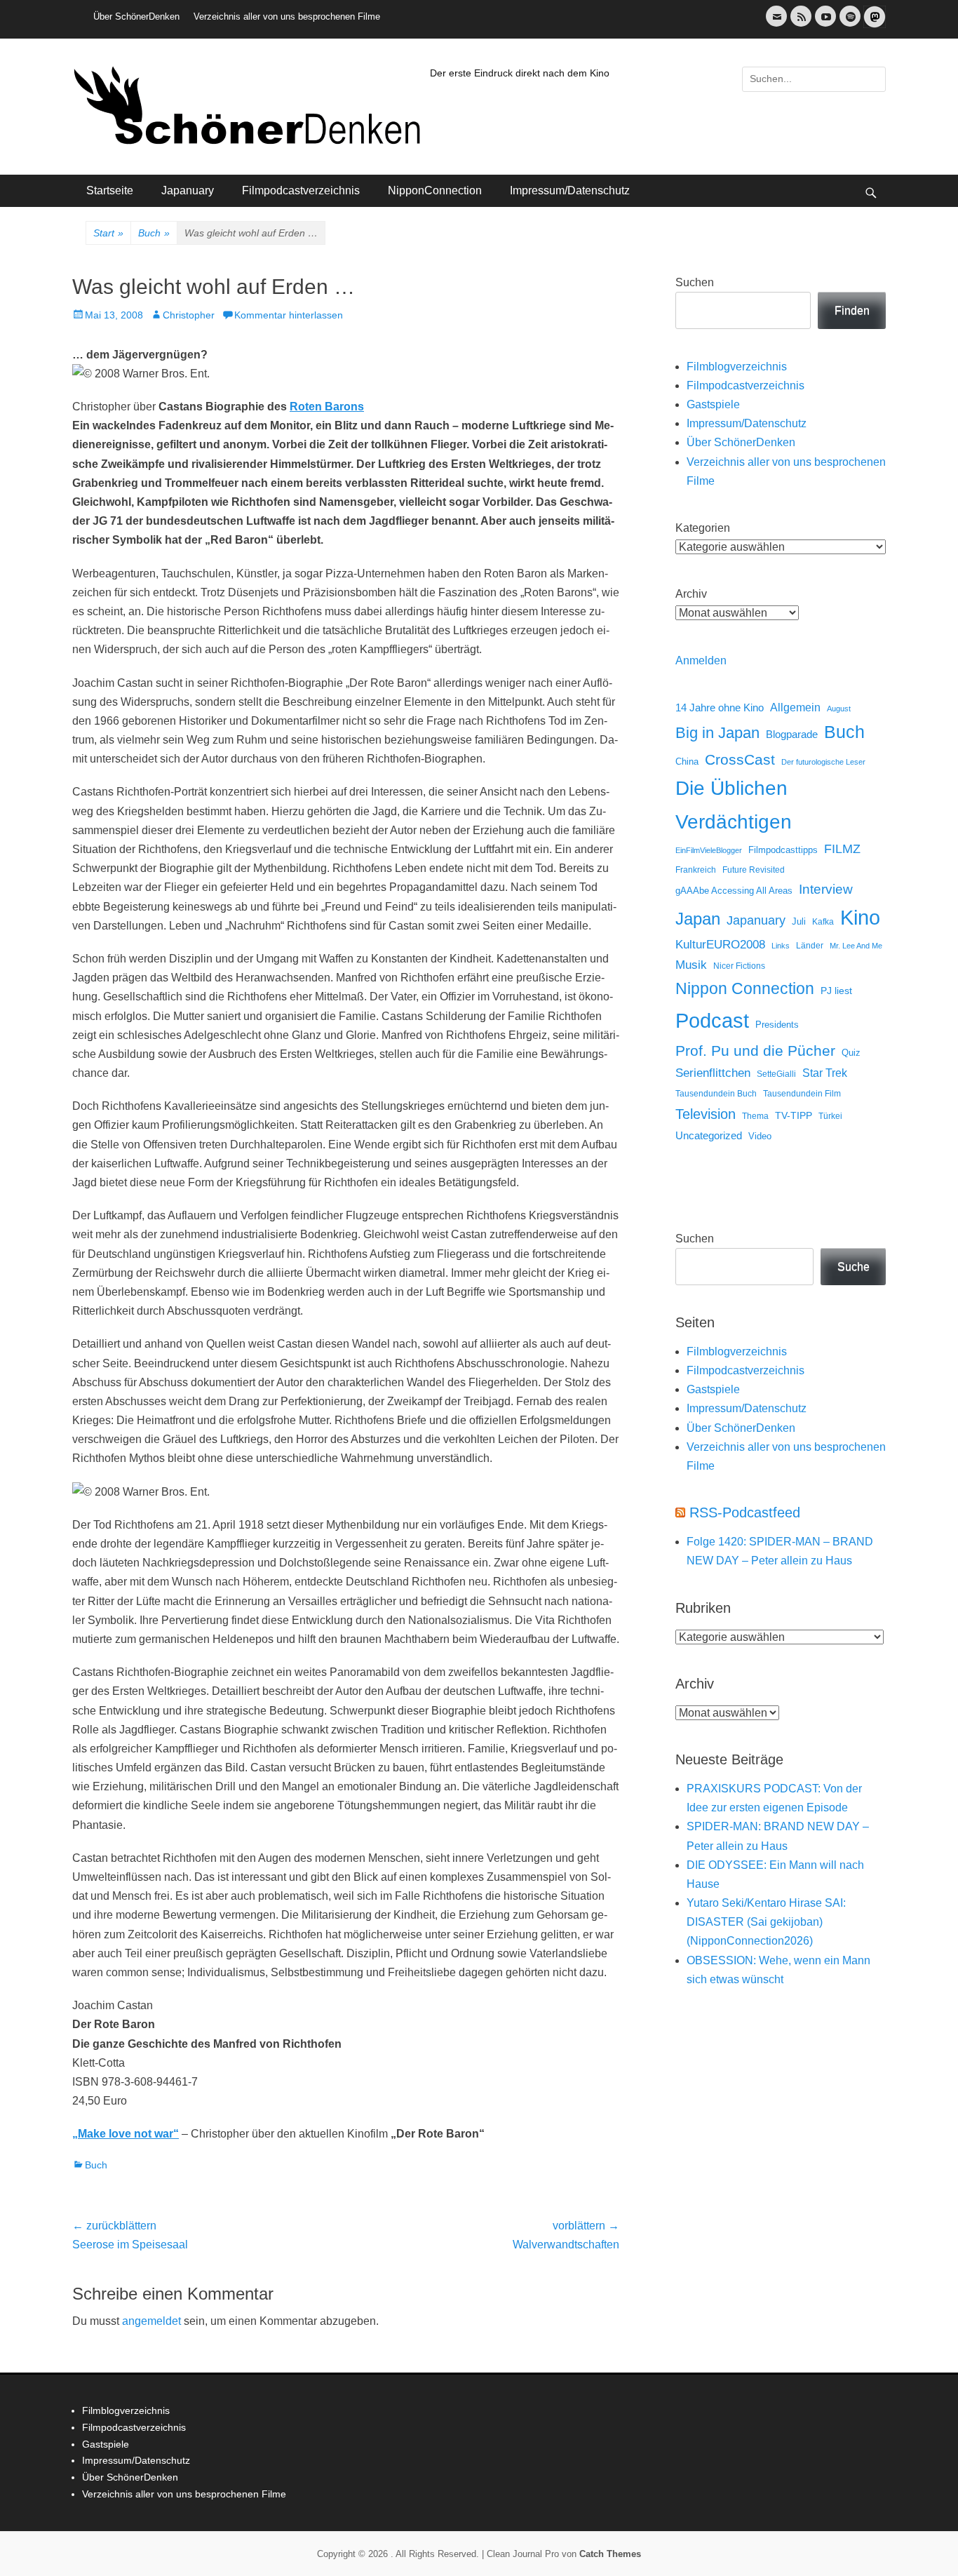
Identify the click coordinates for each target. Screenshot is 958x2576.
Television (706, 1114)
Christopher (189, 315)
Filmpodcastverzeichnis (301, 190)
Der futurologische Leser (823, 762)
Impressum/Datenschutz (570, 190)
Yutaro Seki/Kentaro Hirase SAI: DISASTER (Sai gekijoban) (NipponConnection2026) (766, 1922)
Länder (810, 946)
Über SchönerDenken (136, 16)
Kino (860, 918)
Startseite (110, 190)
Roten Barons (327, 407)
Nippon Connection (745, 988)
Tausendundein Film (802, 1094)
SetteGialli (776, 1074)
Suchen (695, 282)
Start (108, 233)
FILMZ (842, 849)
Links (781, 946)
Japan (698, 919)
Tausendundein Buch (716, 1094)
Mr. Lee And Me (856, 946)
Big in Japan (717, 733)
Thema (755, 1116)
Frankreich (696, 870)
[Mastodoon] (873, 25)
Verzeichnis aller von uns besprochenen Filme (287, 16)
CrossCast (740, 759)
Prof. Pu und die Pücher (755, 1051)
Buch (154, 233)
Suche (854, 1267)
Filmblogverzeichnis (737, 367)
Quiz (851, 1053)
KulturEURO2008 (720, 945)
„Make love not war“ (126, 2134)
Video (760, 1136)
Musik (691, 965)
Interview (826, 889)
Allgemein (795, 707)
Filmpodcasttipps (783, 850)
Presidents (777, 1025)
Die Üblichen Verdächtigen (734, 805)
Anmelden (701, 660)
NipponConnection (435, 190)
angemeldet (151, 2321)
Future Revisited (754, 870)
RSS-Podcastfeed (745, 1512)
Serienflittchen (713, 1073)
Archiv (691, 594)
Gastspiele (713, 404)
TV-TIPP (794, 1115)
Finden (852, 310)
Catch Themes (610, 2554)
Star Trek (825, 1073)
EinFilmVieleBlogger (709, 850)
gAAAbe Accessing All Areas (734, 891)
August (839, 709)
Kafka (823, 922)
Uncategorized (709, 1135)
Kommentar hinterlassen (289, 315)
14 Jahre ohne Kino (720, 707)
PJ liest (836, 991)
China (687, 762)
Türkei (830, 1116)
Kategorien (703, 528)
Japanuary (188, 190)
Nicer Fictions (739, 966)
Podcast (712, 1020)
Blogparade (792, 734)
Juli (799, 922)
